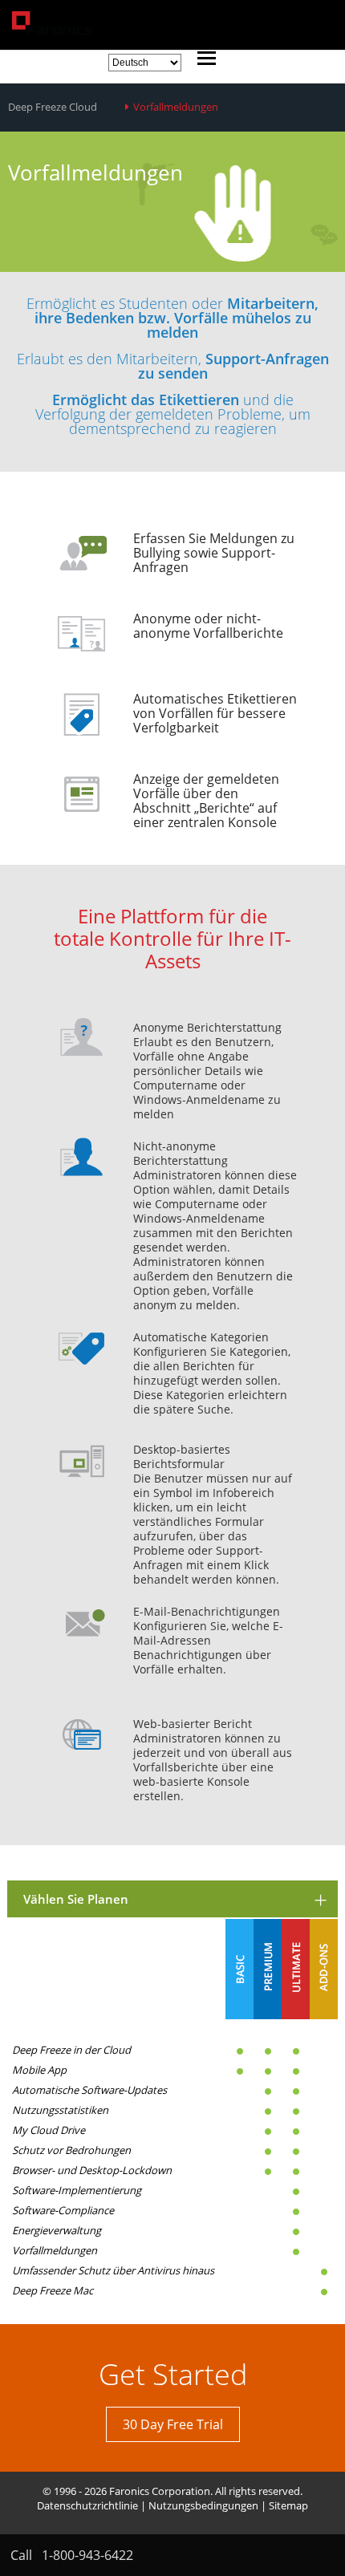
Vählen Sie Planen (76, 1899)
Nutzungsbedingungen (203, 2505)
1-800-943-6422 (87, 2555)
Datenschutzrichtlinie (87, 2505)
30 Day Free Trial (173, 2424)
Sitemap (288, 2505)
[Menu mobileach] (203, 60)
